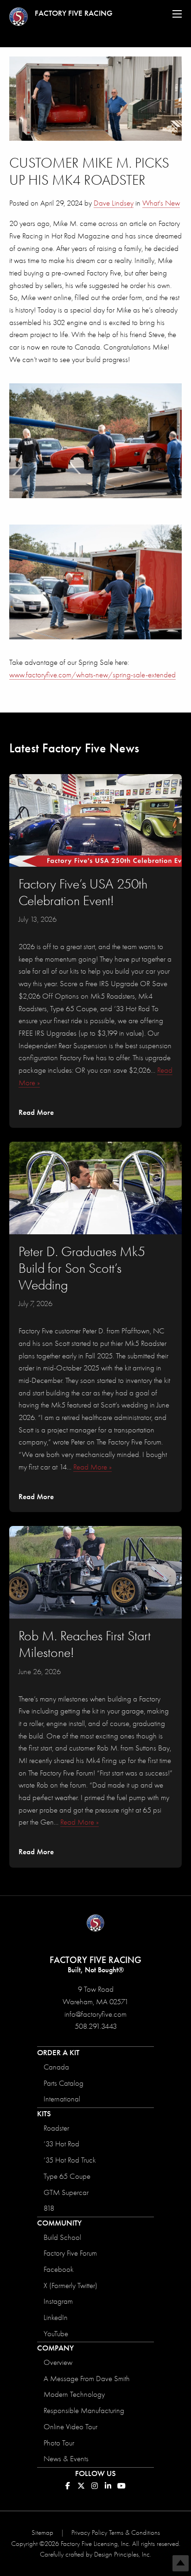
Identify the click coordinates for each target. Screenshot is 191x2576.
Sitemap (42, 2532)
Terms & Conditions (134, 2532)
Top (181, 2563)
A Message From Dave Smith (87, 2379)
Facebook (59, 2269)
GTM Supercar (66, 2192)
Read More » (92, 1467)
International (62, 2099)
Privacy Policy (89, 2532)
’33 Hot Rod (61, 2144)
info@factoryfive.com (95, 2014)
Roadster (56, 2128)
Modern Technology (74, 2394)
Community (59, 2223)
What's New (161, 203)
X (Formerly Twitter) (70, 2285)
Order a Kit (58, 2053)
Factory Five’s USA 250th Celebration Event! (83, 892)
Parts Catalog (64, 2083)
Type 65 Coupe (67, 2176)
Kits (44, 2114)
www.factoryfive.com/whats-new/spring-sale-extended (92, 675)
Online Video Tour (70, 2427)
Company (55, 2348)
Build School (62, 2237)
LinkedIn (56, 2317)
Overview (58, 2362)
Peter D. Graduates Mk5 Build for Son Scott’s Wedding (82, 1268)
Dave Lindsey (114, 203)
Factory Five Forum (70, 2253)
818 (49, 2208)
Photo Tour (59, 2443)
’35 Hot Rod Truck (70, 2160)
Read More (36, 1112)
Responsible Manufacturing (84, 2410)
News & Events (66, 2459)
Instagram (58, 2301)
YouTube (56, 2334)
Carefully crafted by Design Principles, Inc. (95, 2554)
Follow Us (95, 2473)
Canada (56, 2067)
